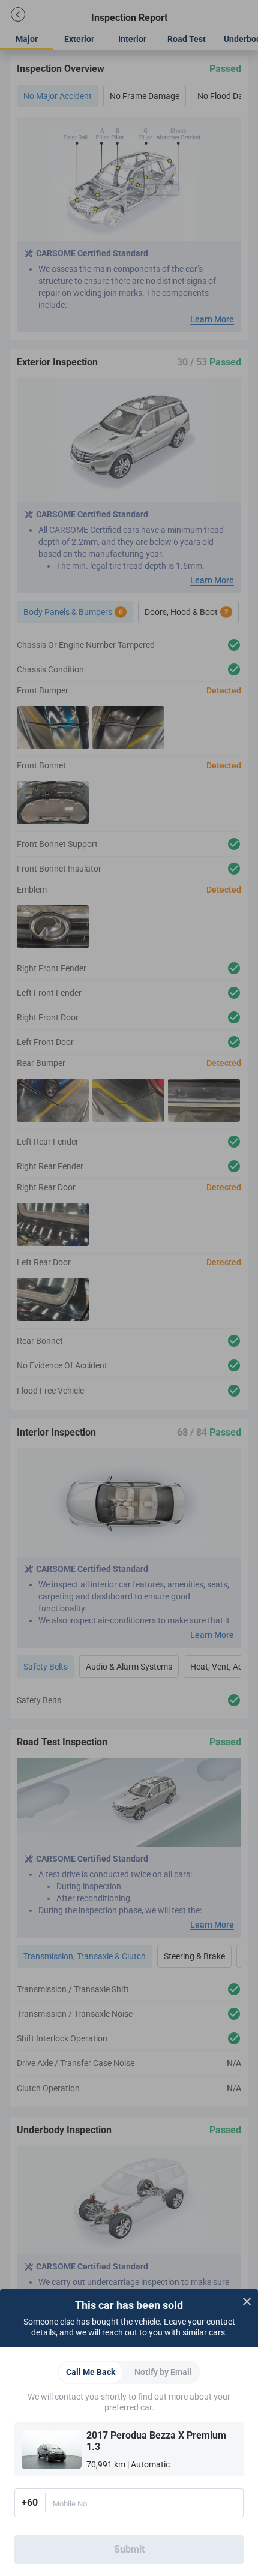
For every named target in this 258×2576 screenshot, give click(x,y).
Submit (129, 2549)
